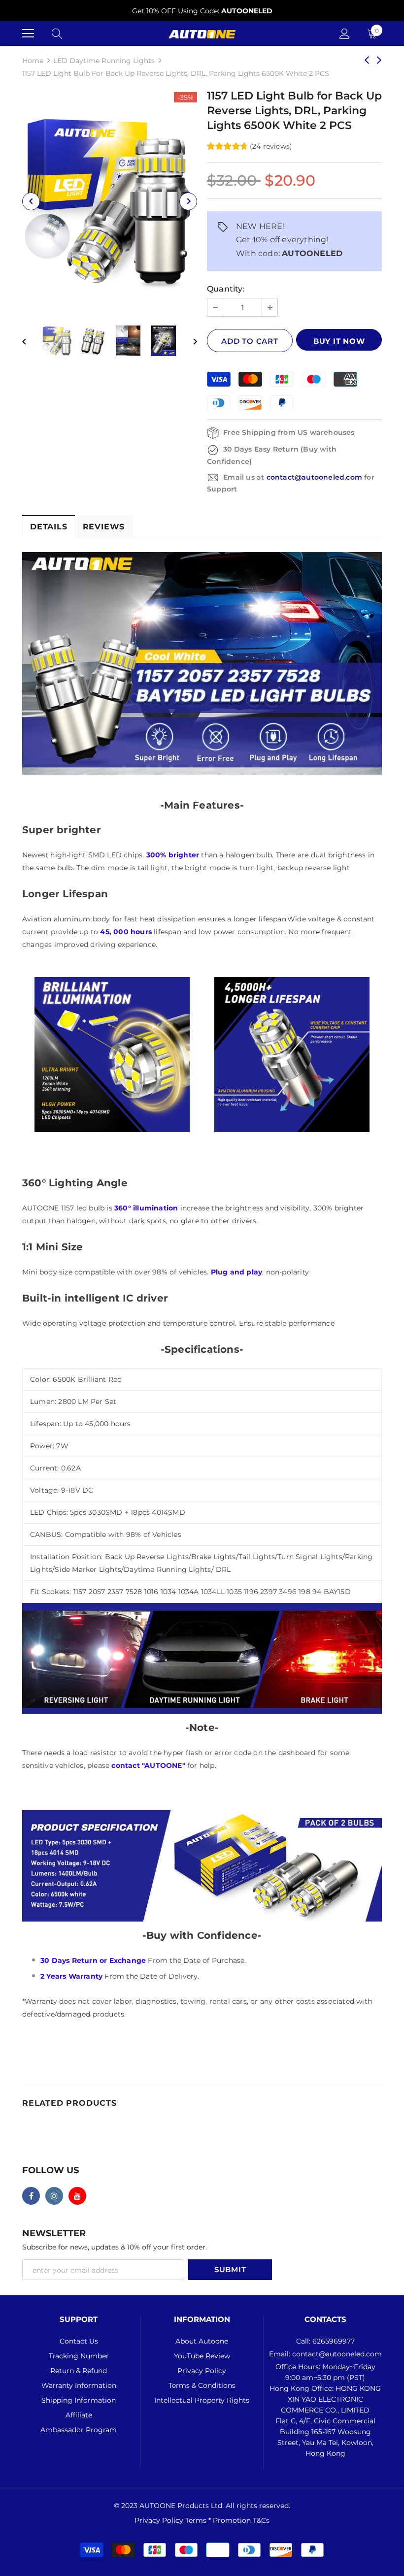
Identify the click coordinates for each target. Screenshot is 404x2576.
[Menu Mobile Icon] (28, 33)
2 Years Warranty (71, 1976)
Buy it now (339, 341)
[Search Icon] (57, 33)
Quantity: (226, 289)
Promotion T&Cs (241, 2520)
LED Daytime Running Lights (104, 61)
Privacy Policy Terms (171, 2520)
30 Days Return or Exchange (94, 1960)
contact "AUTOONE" (148, 1765)
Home (33, 61)
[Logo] (202, 33)
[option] (202, 11)
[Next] (188, 201)
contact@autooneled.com (314, 477)
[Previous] (31, 201)
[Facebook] (31, 2196)
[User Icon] (345, 34)
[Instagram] (54, 2196)
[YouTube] (77, 2196)
